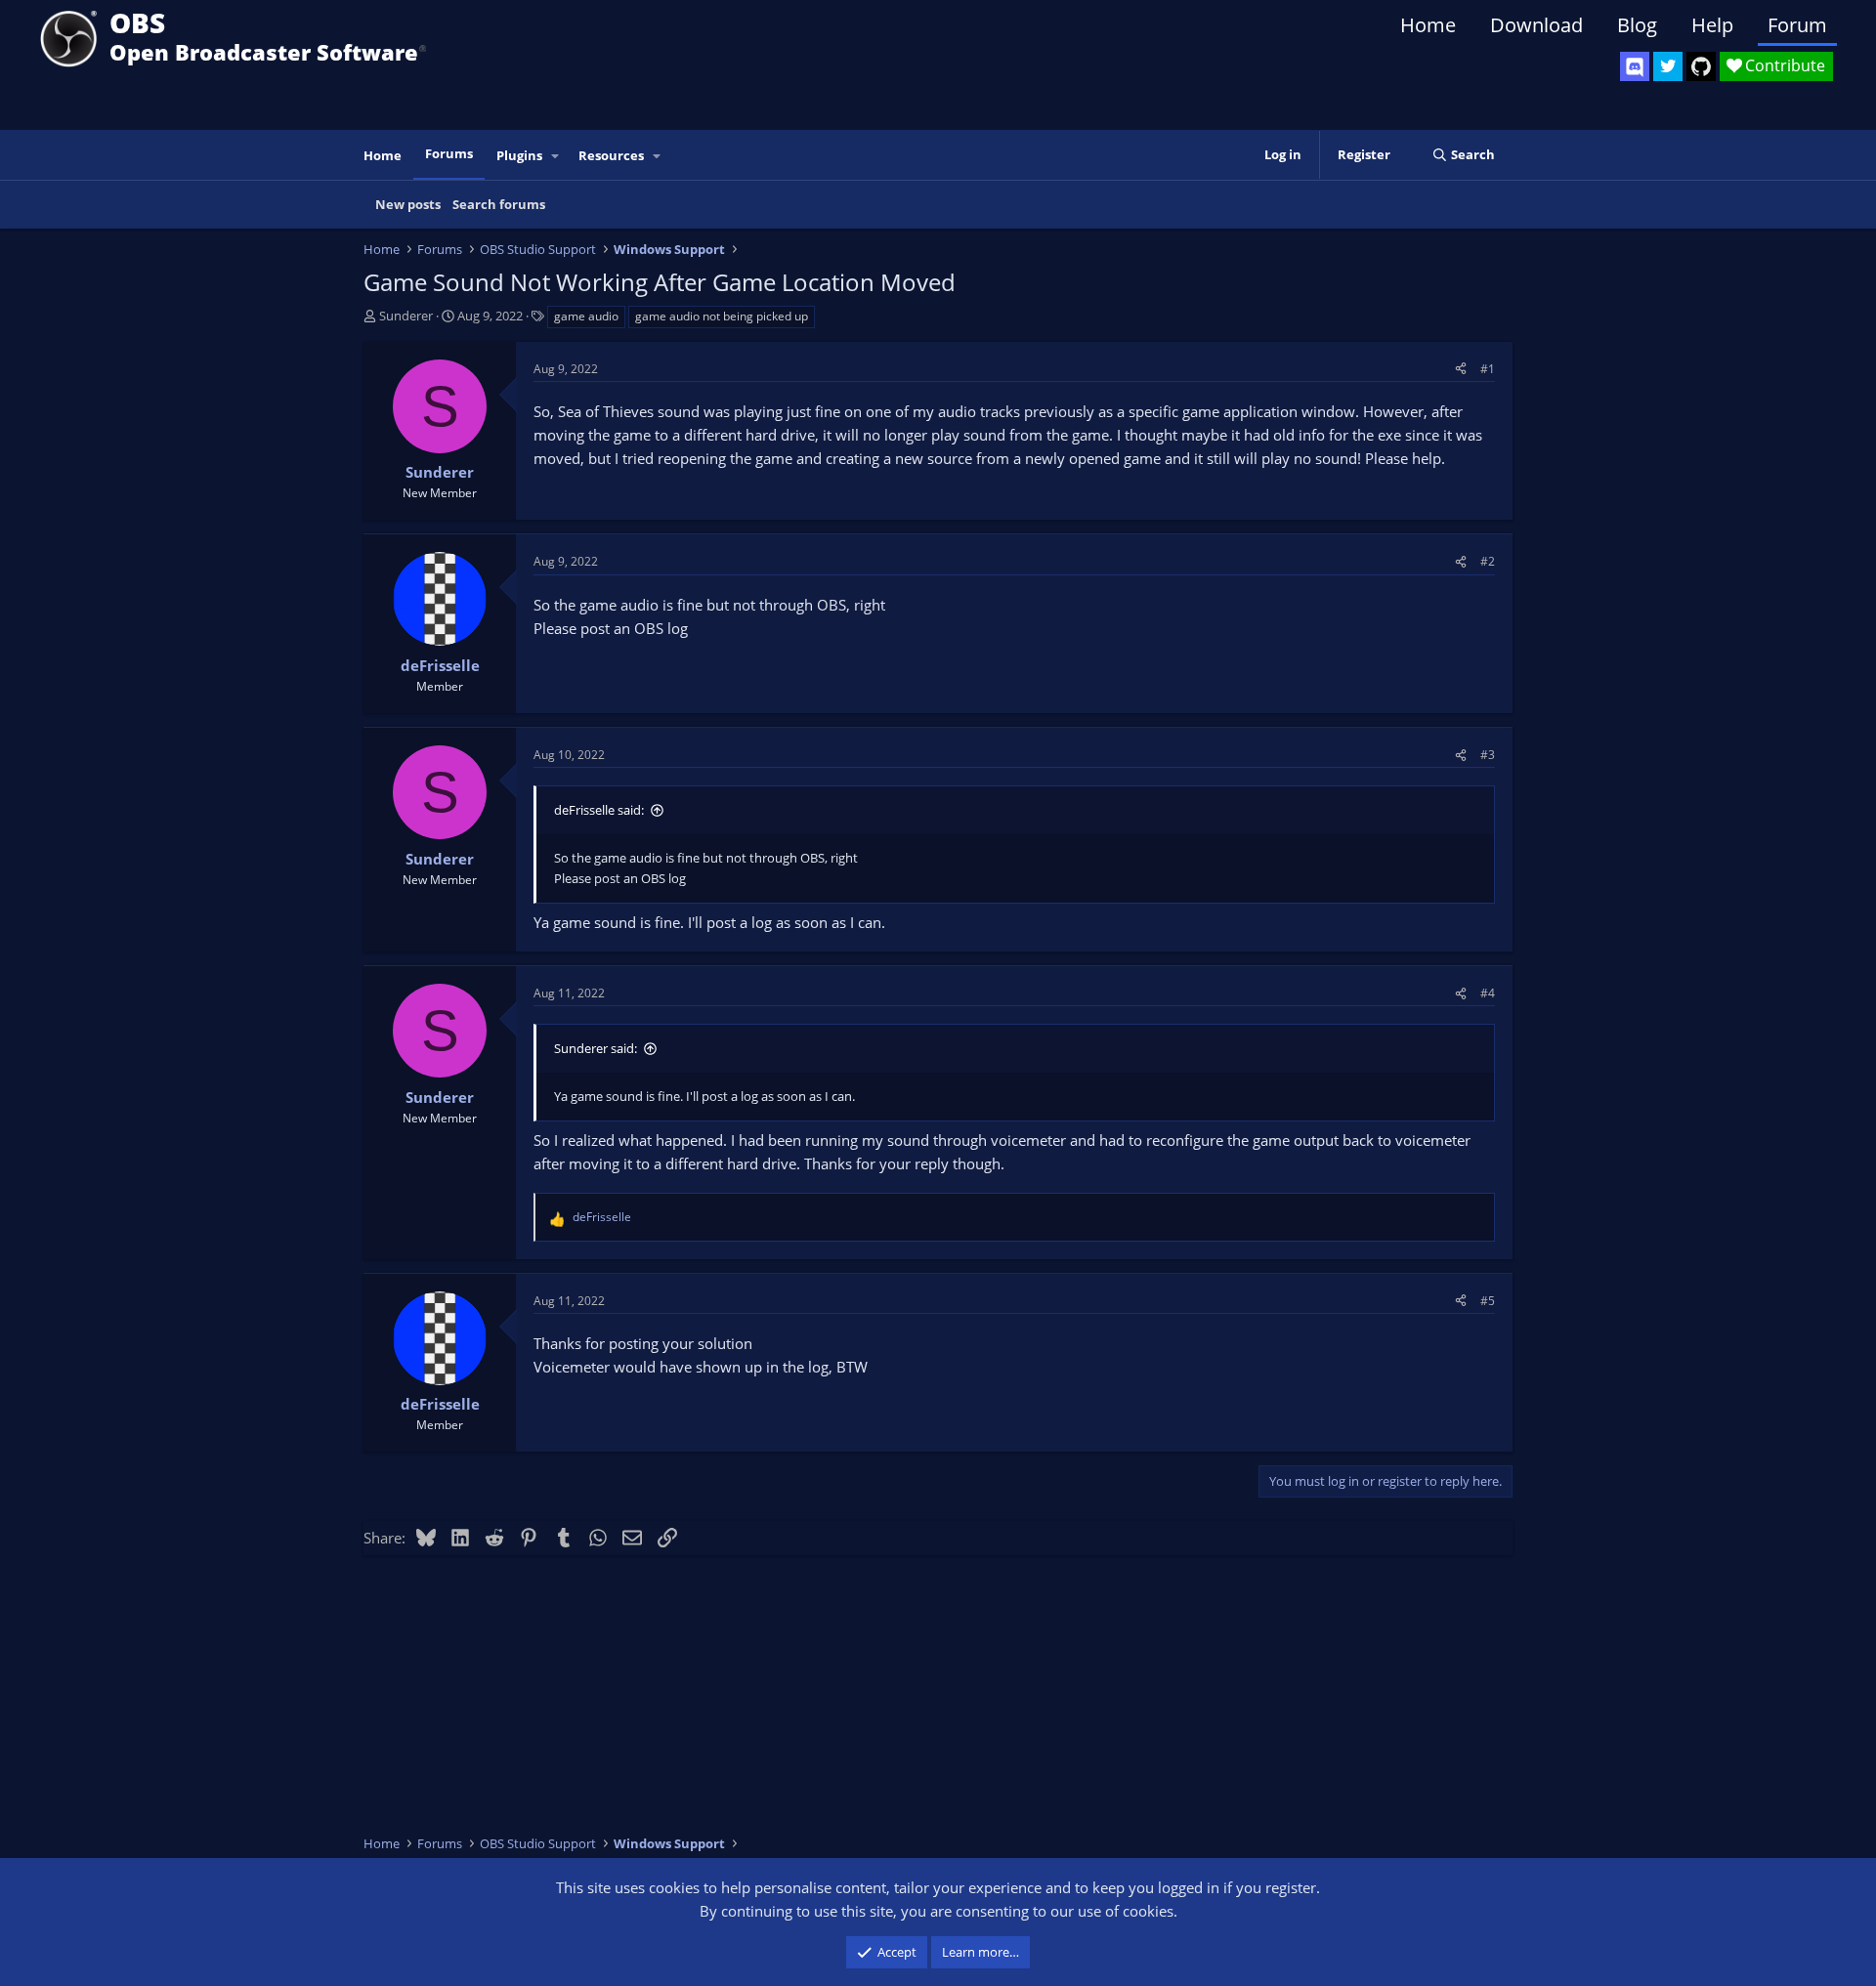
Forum (1797, 25)
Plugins (519, 155)
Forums (449, 153)
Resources (611, 155)
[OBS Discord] (1635, 66)
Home (1428, 25)
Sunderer (406, 316)
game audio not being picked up (722, 316)
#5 (1488, 1301)
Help (1712, 25)
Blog (1637, 25)
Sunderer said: (596, 1048)
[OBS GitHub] (1701, 66)
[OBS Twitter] (1668, 66)
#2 (1488, 561)
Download (1536, 25)
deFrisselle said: (599, 810)
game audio (586, 316)
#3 (1488, 755)
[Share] (1461, 369)
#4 (1488, 993)
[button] (556, 156)
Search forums (499, 204)
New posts (408, 204)
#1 (1488, 369)
